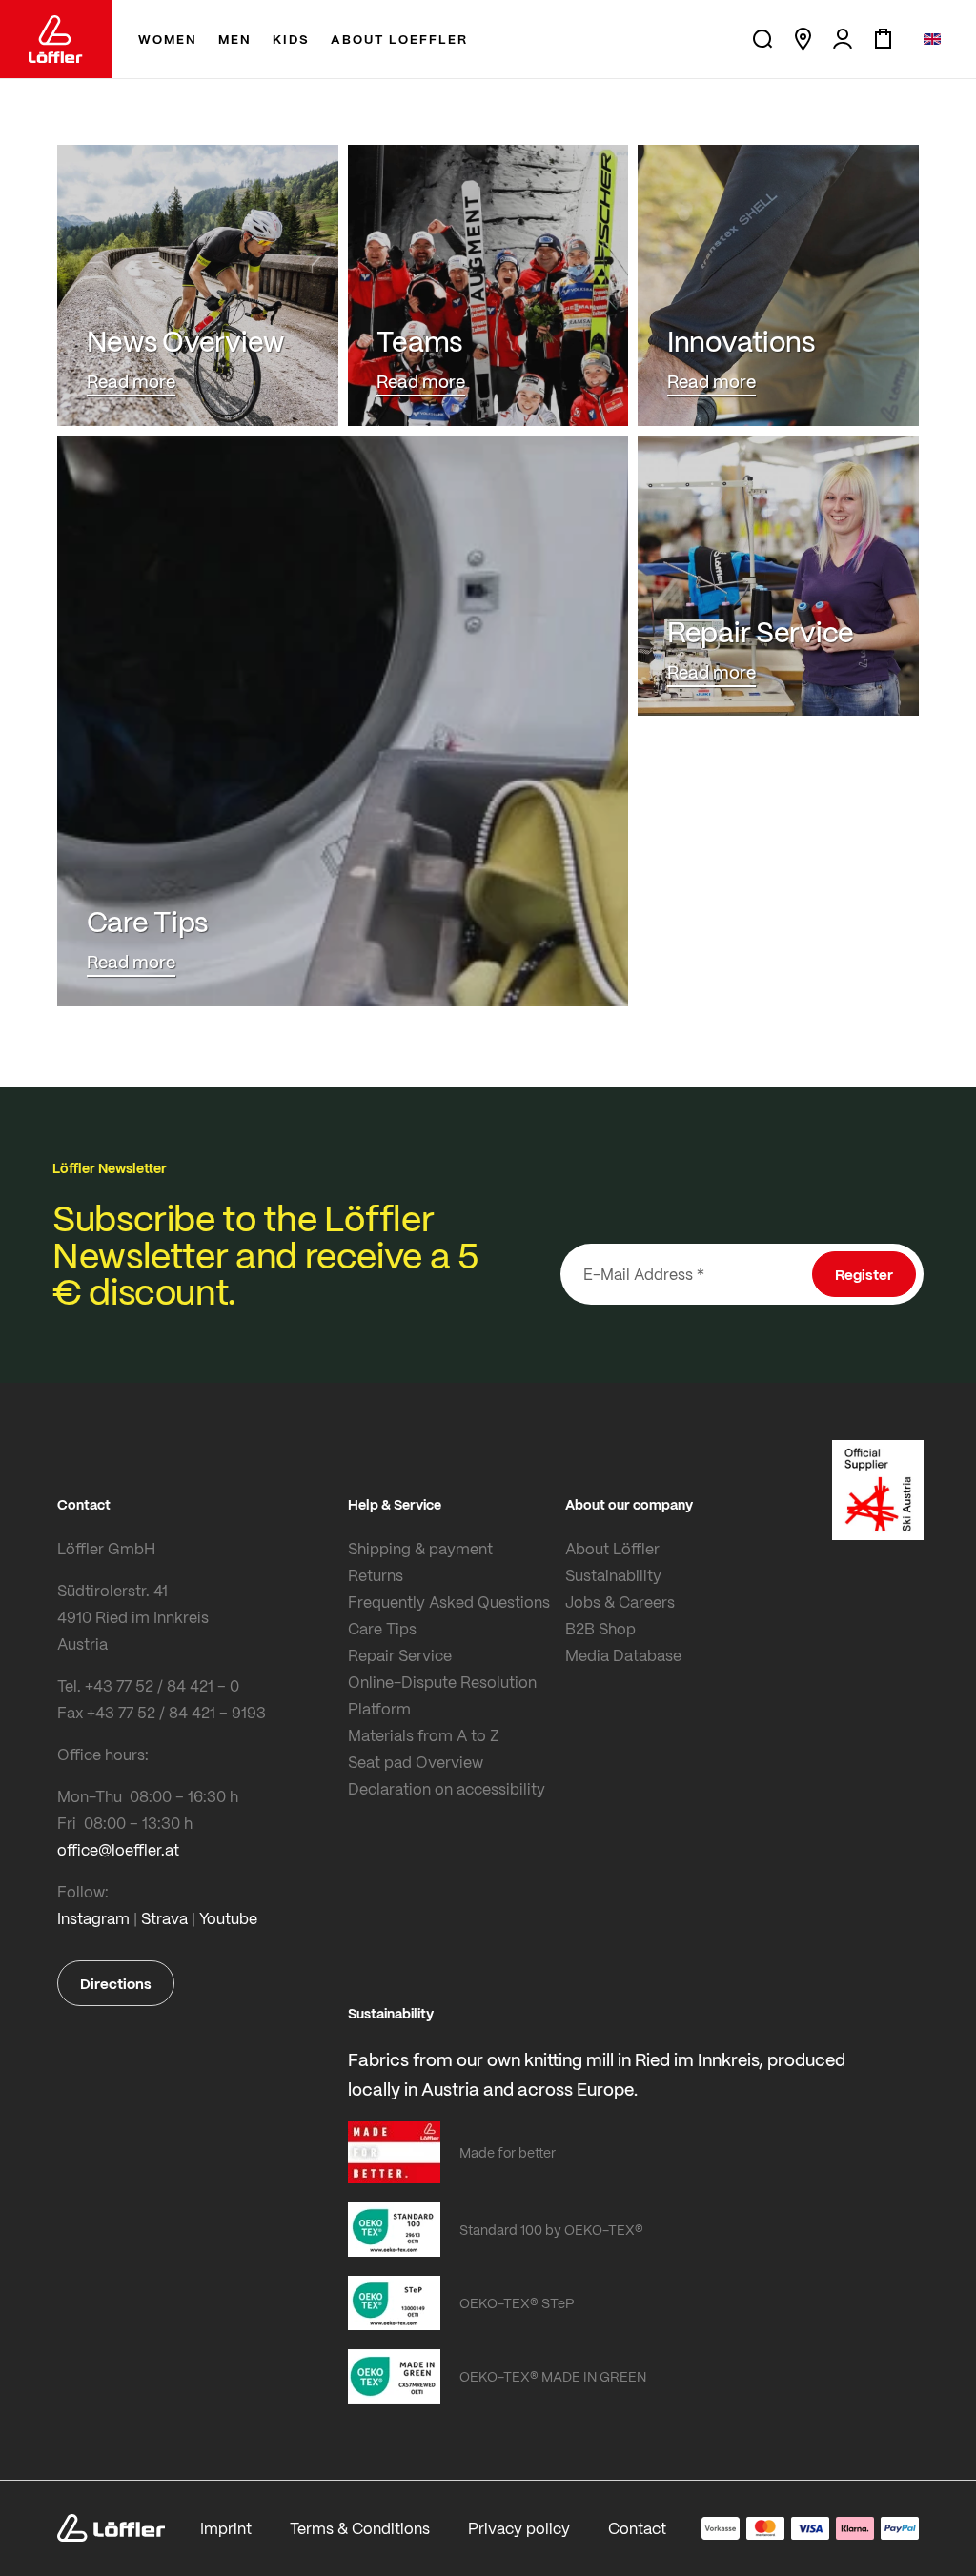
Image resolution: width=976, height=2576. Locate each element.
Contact (637, 2528)
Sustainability (613, 1575)
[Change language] (932, 39)
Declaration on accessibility (447, 1788)
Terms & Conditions (360, 2528)
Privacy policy (519, 2528)
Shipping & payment (420, 1548)
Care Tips (382, 1628)
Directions (116, 1983)
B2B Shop (600, 1628)
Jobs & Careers (620, 1602)
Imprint (226, 2528)
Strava (164, 1918)
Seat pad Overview (416, 1762)
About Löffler (612, 1548)
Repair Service (400, 1655)
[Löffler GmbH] (56, 39)
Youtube (228, 1918)
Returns (376, 1575)
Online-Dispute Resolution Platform (442, 1695)
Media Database (623, 1655)
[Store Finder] (803, 39)
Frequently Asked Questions (449, 1602)
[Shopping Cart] (883, 39)
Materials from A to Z (424, 1735)
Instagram (93, 1918)
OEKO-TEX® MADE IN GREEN (553, 2376)
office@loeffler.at (118, 1849)
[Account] (843, 39)
